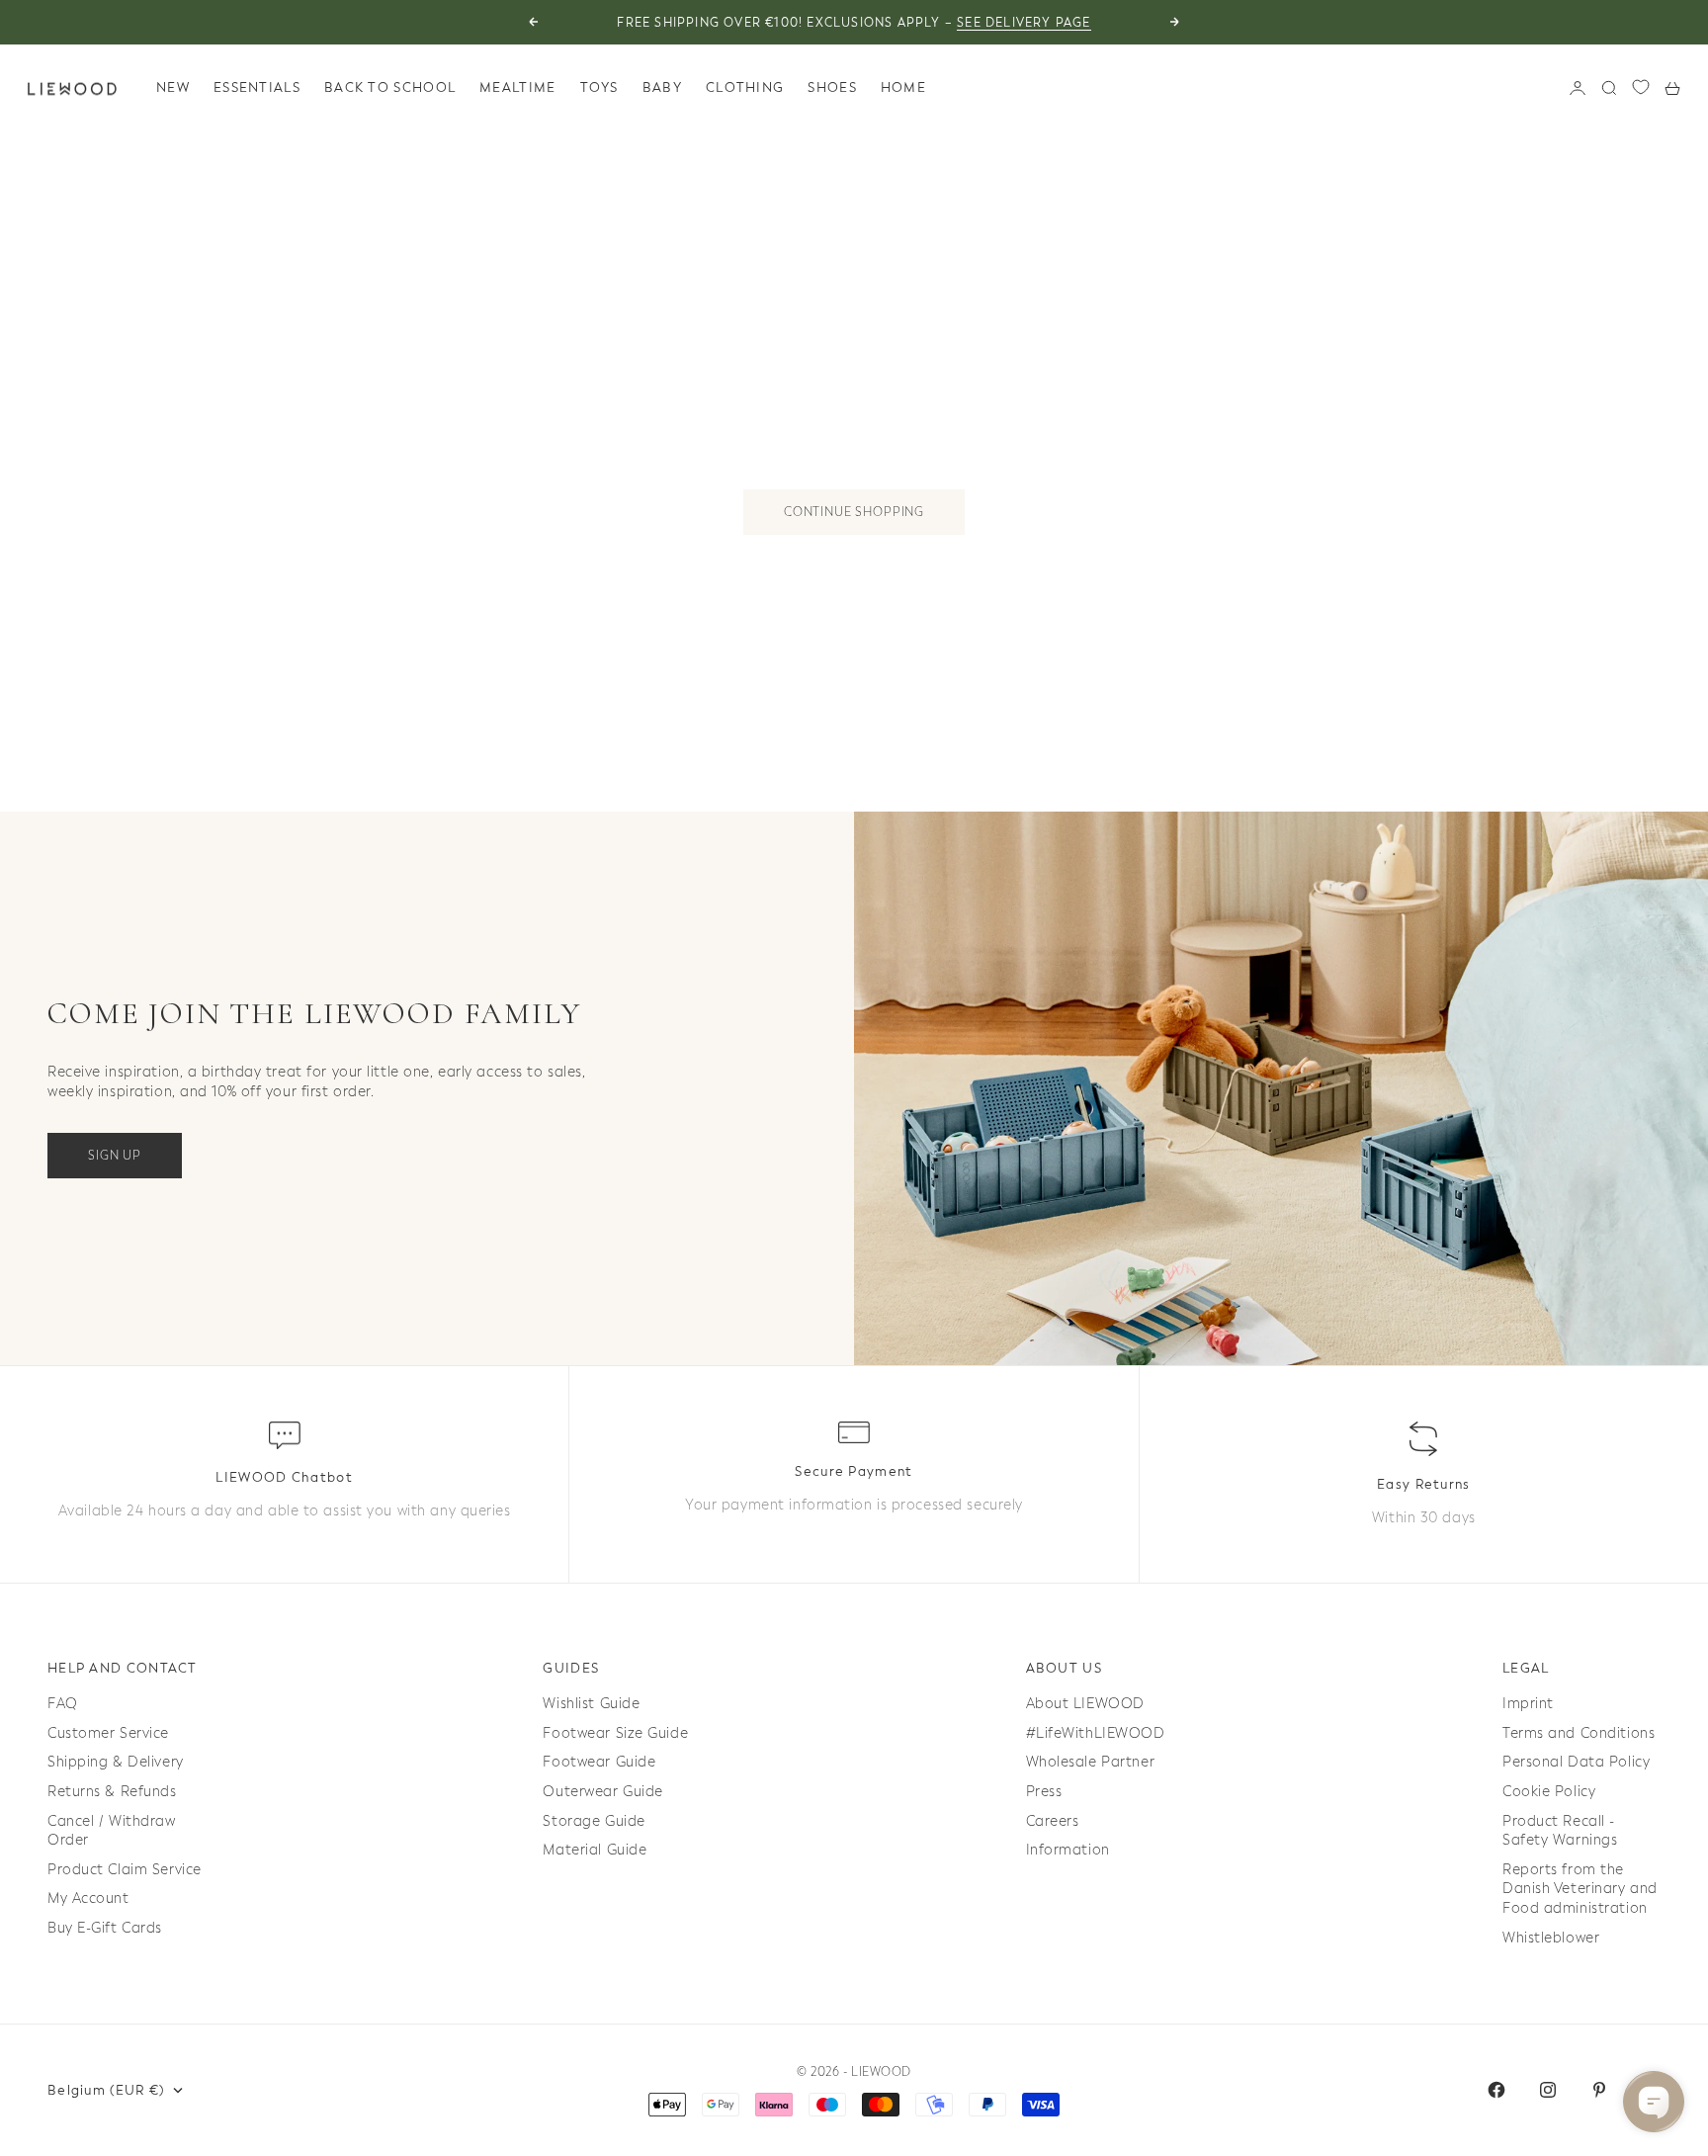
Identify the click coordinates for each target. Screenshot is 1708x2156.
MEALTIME (517, 87)
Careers (1053, 1821)
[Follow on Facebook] (1496, 2090)
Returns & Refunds (112, 1792)
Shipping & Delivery (116, 1762)
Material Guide (595, 1850)
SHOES (832, 87)
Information (1068, 1850)
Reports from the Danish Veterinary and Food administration (1580, 1889)
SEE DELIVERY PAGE (1024, 23)
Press (1044, 1792)
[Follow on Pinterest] (1599, 2090)
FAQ (63, 1704)
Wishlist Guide (591, 1704)
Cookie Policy (1549, 1792)
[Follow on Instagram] (1548, 2090)
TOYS (599, 87)
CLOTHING (745, 87)
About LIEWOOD (1085, 1704)
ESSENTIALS (257, 87)
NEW (173, 87)
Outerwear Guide (602, 1792)
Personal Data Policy (1576, 1762)
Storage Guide (594, 1821)
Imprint (1528, 1704)
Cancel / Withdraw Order (112, 1831)
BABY (662, 87)
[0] (1641, 87)
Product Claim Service (125, 1870)
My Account (88, 1898)
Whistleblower (1551, 1938)
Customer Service (108, 1733)
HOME (903, 87)
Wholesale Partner (1091, 1762)
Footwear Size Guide (615, 1733)
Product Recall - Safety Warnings (1560, 1831)
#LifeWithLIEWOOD (1096, 1733)
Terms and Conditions (1579, 1733)
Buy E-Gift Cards (105, 1928)
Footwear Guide (599, 1762)
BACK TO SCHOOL (390, 87)
